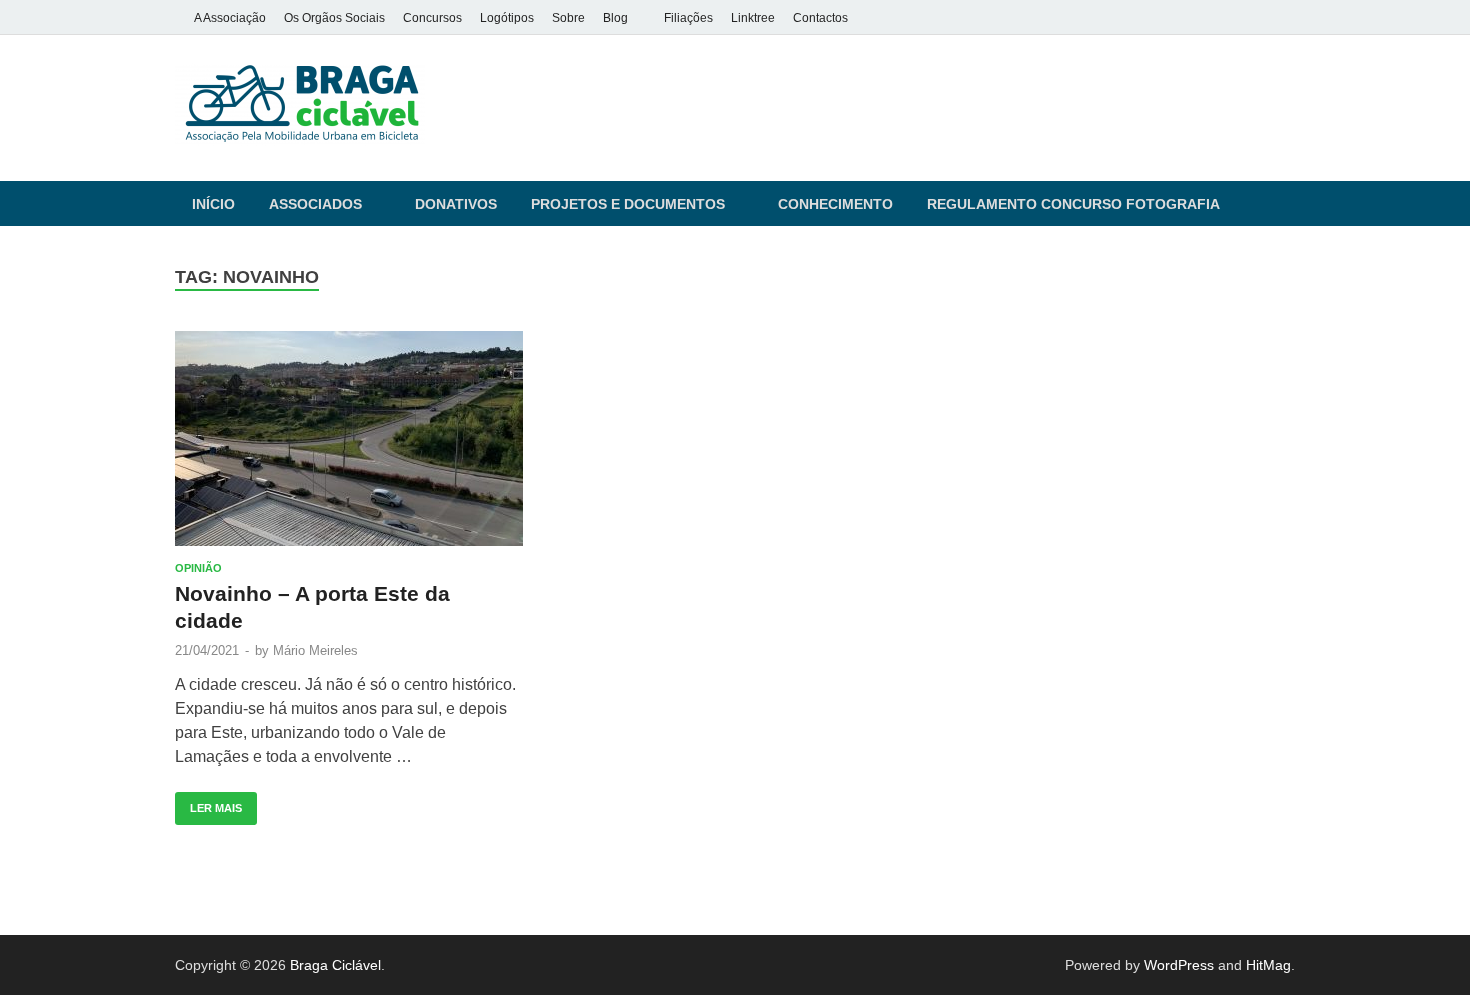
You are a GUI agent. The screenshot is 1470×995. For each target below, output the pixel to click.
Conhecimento (835, 204)
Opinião (198, 568)
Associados (315, 204)
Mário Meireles (315, 650)
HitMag (1268, 965)
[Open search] (1285, 204)
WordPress (1179, 965)
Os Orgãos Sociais (334, 18)
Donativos (456, 204)
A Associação (230, 18)
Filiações (688, 18)
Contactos (820, 18)
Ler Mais (208, 803)
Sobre (568, 18)
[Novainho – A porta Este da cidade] (349, 438)
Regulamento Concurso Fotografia (1073, 204)
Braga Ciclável (335, 965)
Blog (615, 18)
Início (213, 204)
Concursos (432, 18)
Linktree (753, 18)
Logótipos (507, 18)
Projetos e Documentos (628, 204)
